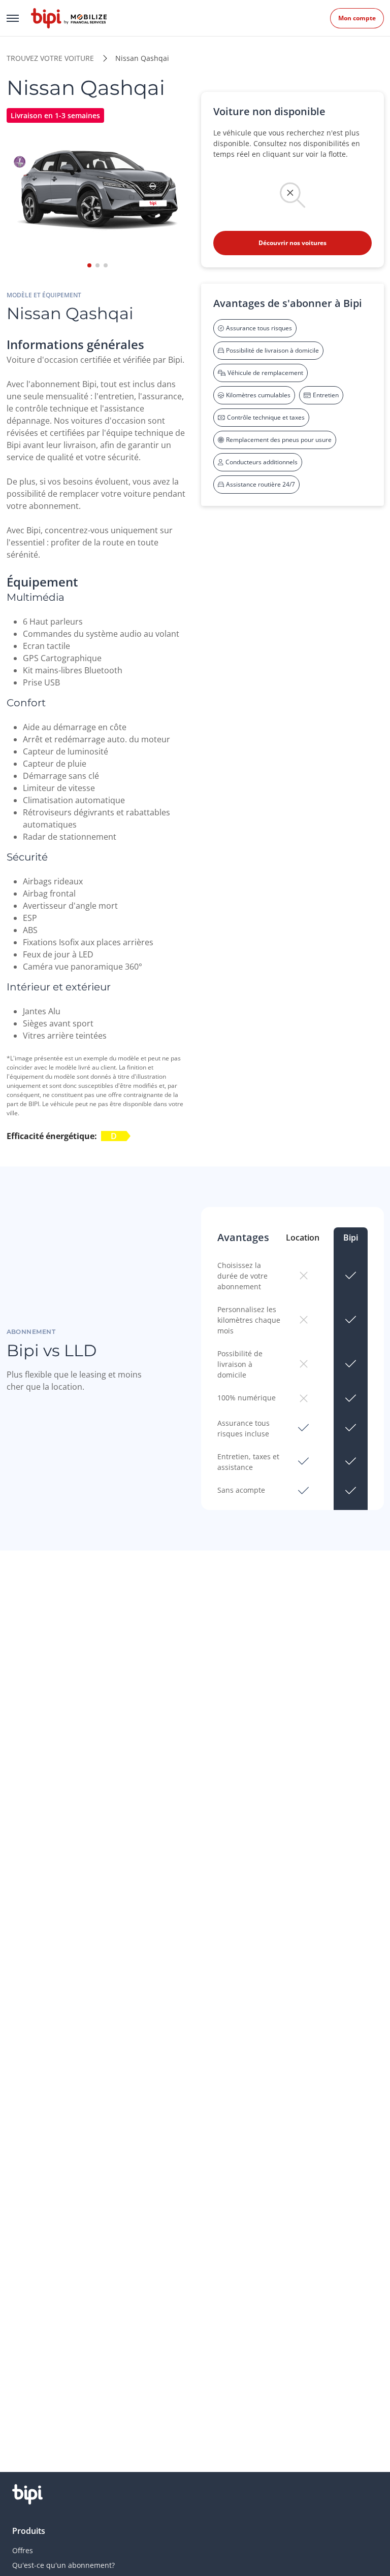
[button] (89, 265)
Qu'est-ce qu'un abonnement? (63, 2565)
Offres (23, 2550)
